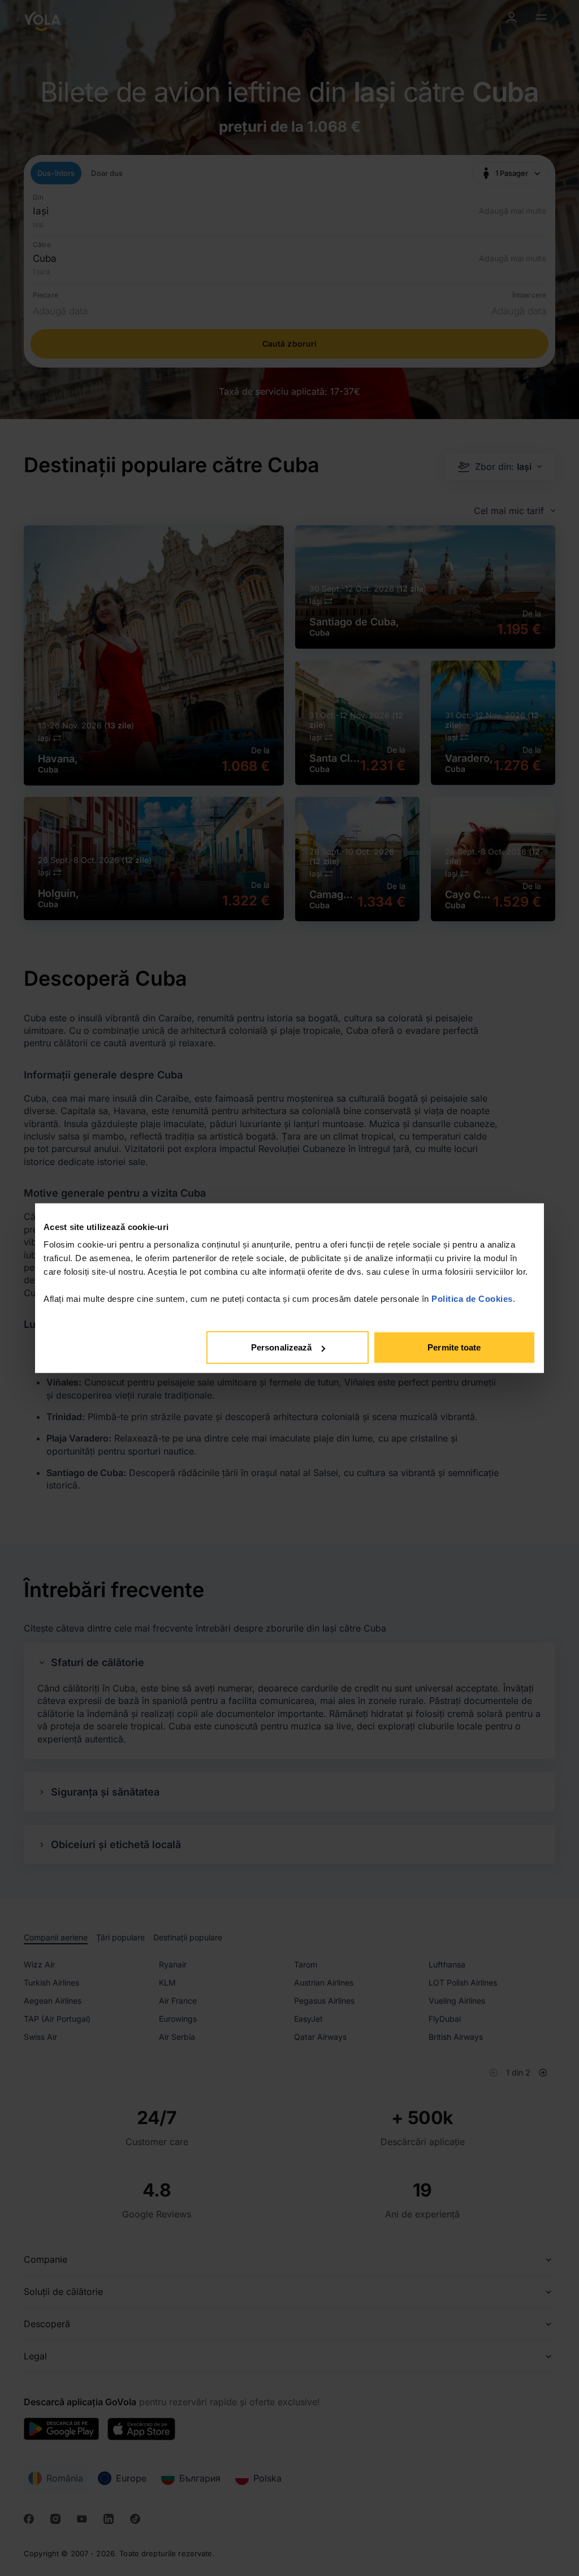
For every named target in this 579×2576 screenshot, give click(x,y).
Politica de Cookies (472, 1299)
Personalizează (281, 1347)
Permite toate (454, 1347)
